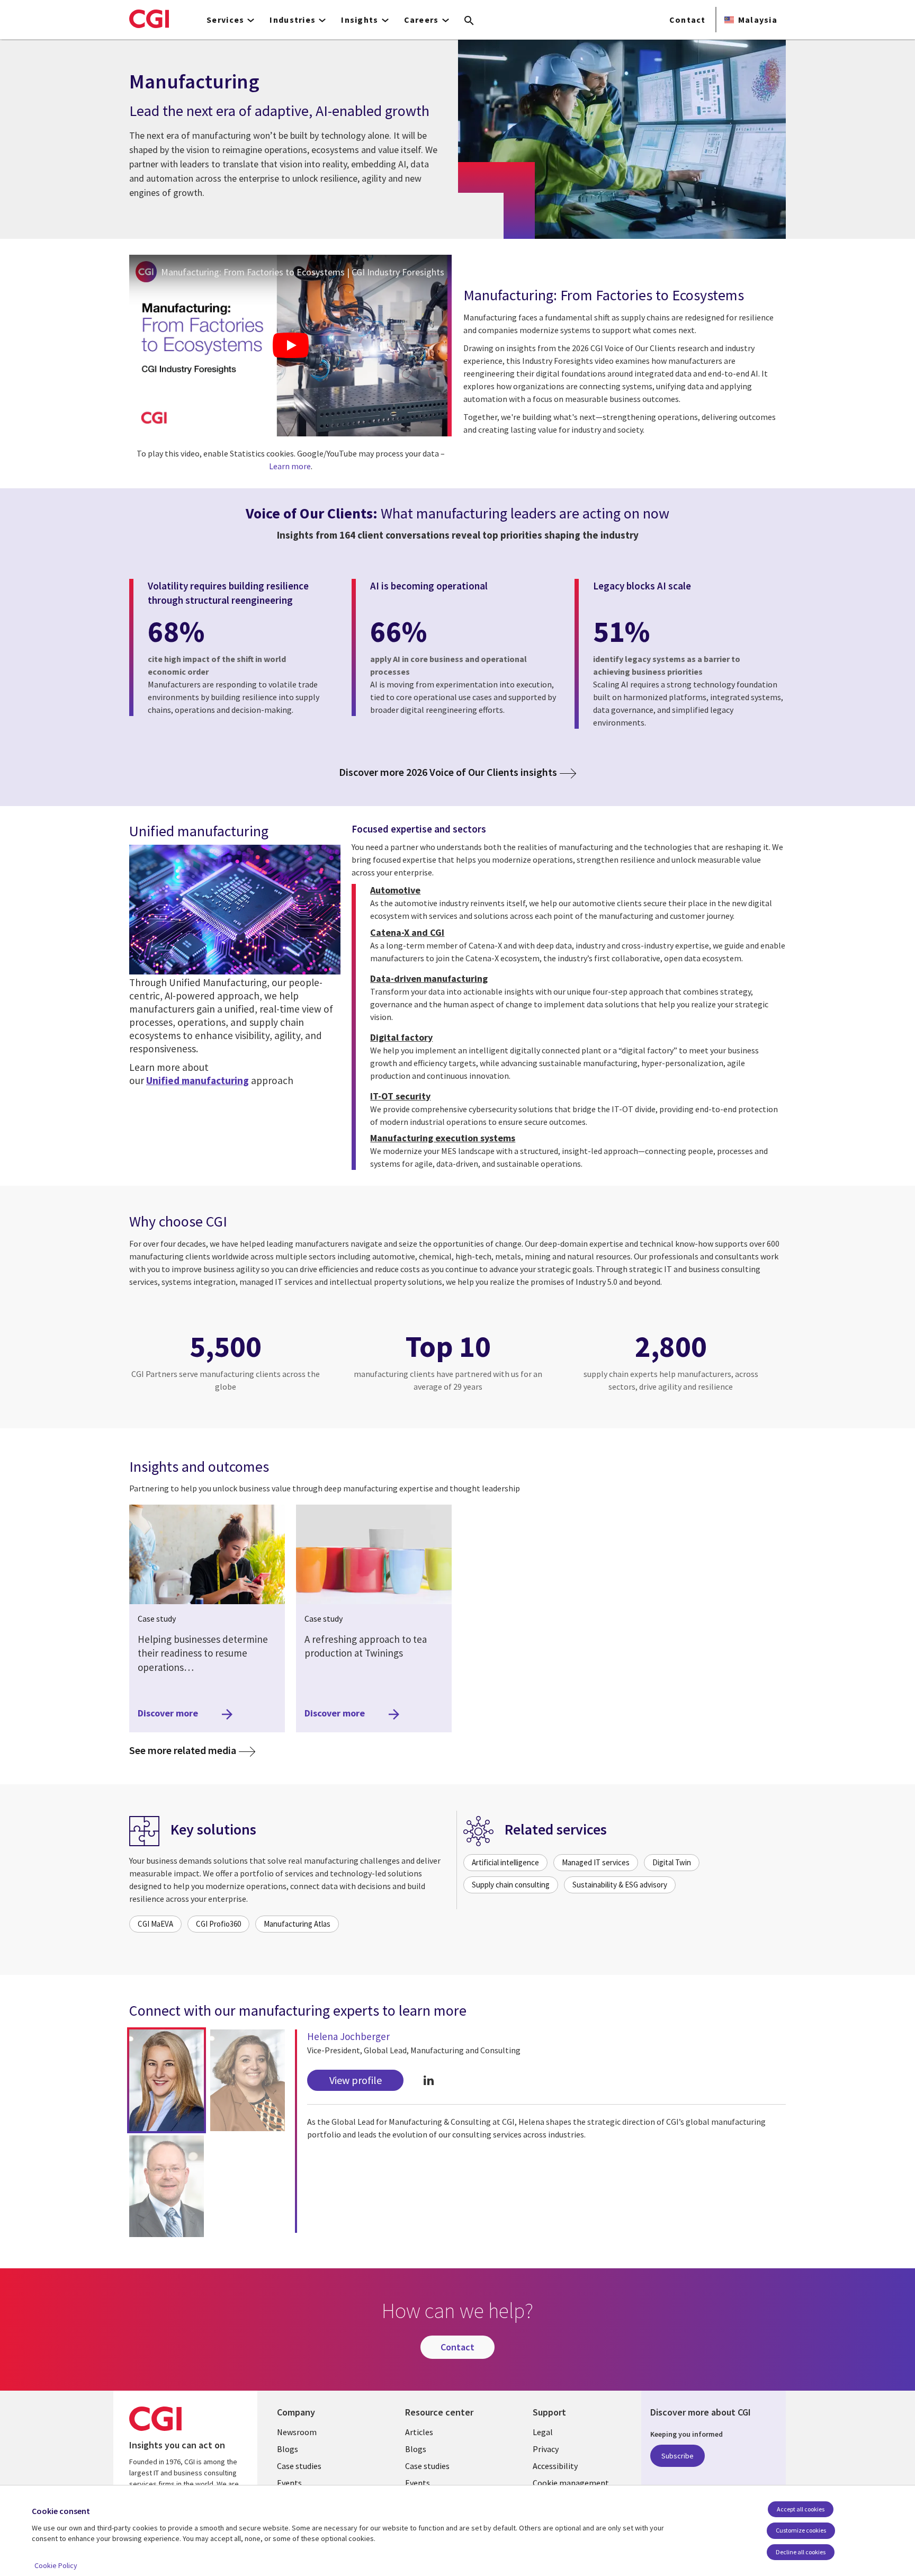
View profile (356, 2080)
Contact (688, 20)
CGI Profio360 (218, 1924)
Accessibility (555, 2466)
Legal (543, 2432)
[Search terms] (469, 21)
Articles (419, 2432)
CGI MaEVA (155, 1924)
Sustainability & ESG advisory (620, 1885)
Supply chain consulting (511, 1885)
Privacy (546, 2449)
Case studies (299, 2466)
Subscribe (678, 2456)
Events (289, 2483)
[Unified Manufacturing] (235, 910)
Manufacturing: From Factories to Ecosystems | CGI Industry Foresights (303, 272)
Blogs (288, 2449)
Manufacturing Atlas (297, 1924)
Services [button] (225, 20)
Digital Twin (672, 1862)
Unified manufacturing (198, 1080)
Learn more (290, 466)
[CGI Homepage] (149, 19)
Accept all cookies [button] (801, 2509)
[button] (167, 2080)
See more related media (192, 1750)
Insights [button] (360, 20)
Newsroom (297, 2432)
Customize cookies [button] (801, 2530)
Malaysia (758, 20)
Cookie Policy (56, 2565)
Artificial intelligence (505, 1862)
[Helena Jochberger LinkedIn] (429, 2080)
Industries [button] (293, 20)
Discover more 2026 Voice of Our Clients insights (448, 772)
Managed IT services (596, 1862)
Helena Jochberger (348, 2036)
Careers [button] (421, 20)
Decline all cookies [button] (801, 2552)
